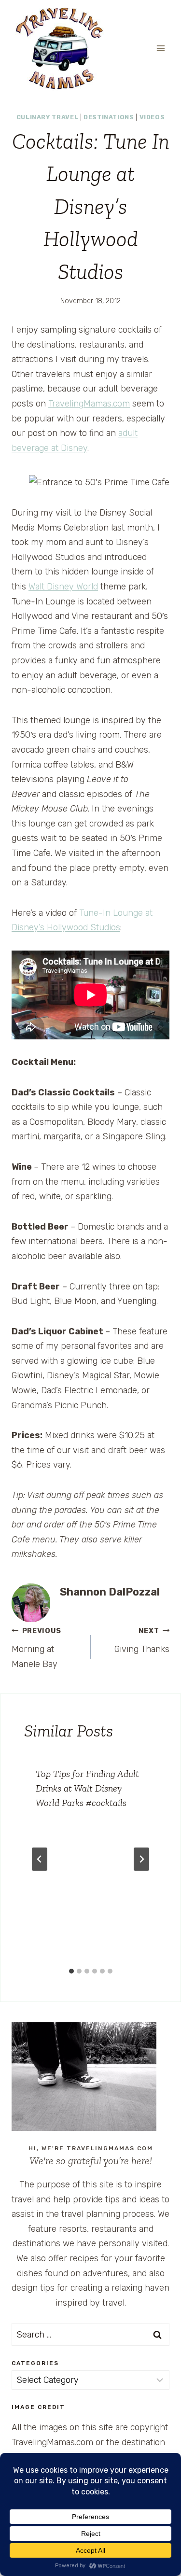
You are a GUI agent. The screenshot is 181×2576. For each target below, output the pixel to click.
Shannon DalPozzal (110, 1592)
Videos (152, 117)
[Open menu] (160, 48)
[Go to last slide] (40, 1859)
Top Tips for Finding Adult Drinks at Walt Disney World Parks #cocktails (87, 1788)
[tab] (71, 1971)
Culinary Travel (47, 117)
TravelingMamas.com (89, 404)
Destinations (109, 117)
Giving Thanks (142, 1641)
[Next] (141, 1859)
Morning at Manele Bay (36, 1648)
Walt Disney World (63, 587)
